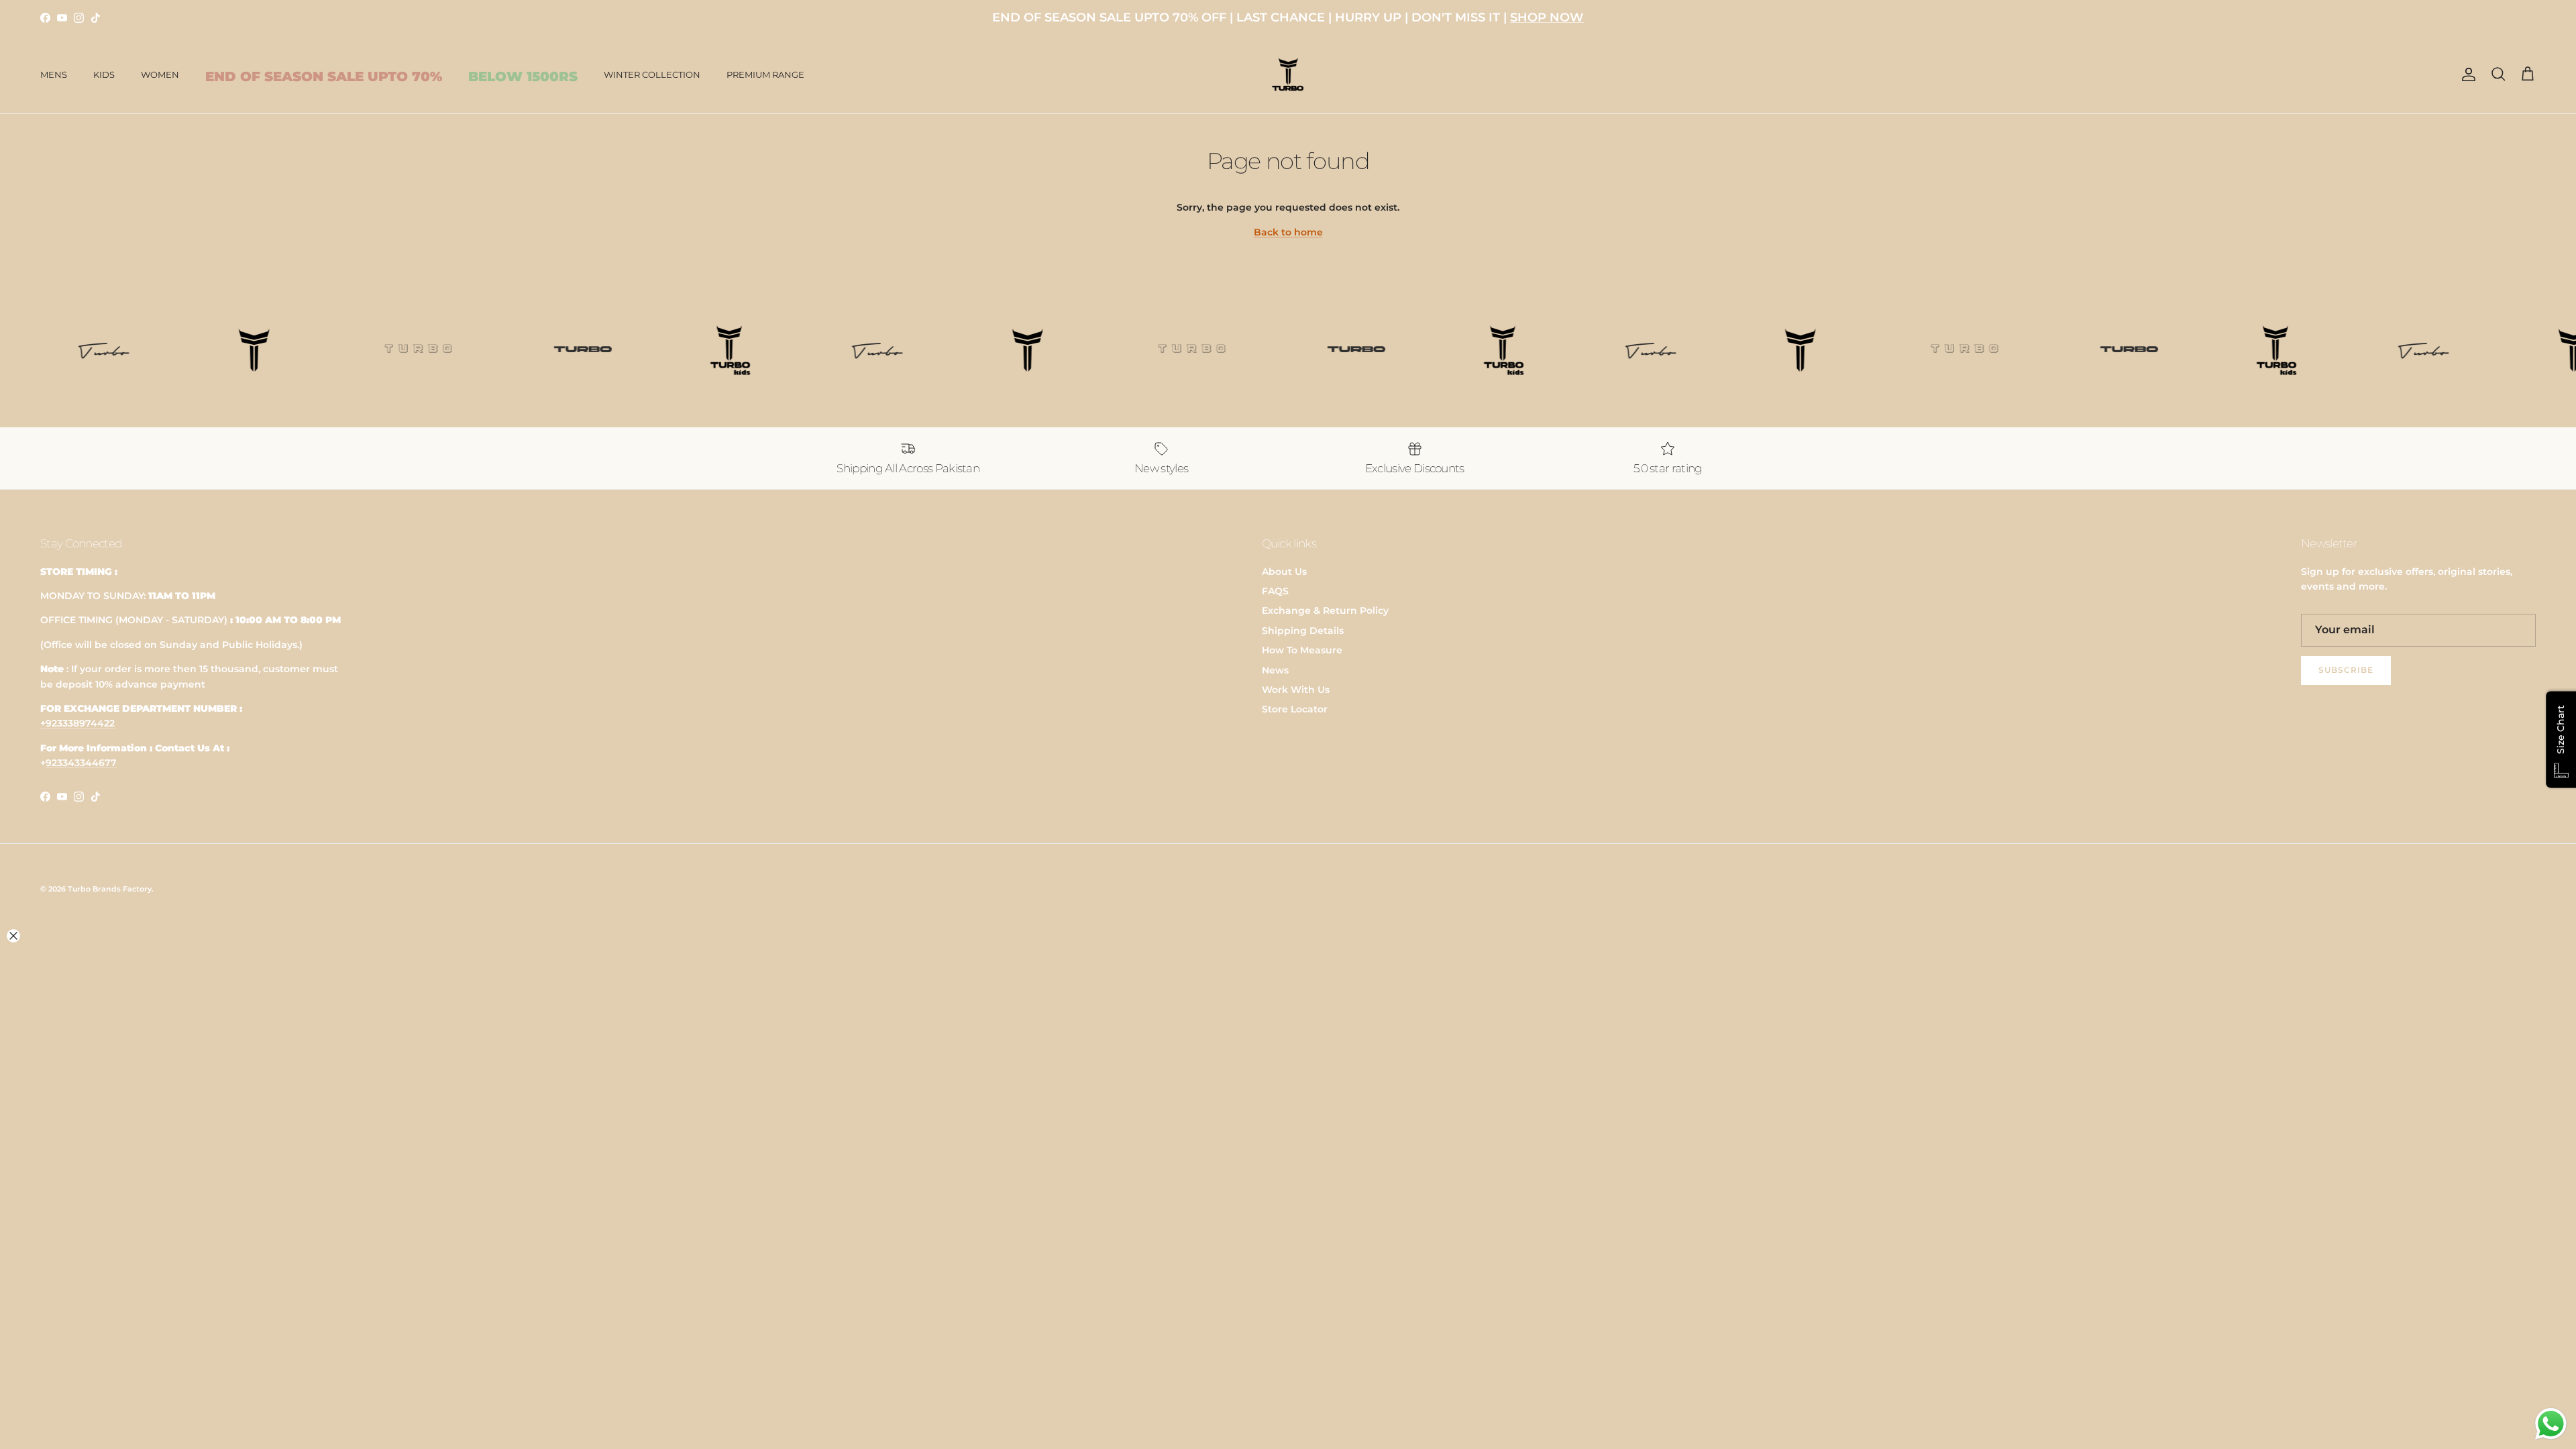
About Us (1284, 572)
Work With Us (1296, 690)
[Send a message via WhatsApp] (2551, 1424)
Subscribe (2346, 670)
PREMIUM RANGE (765, 74)
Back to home (1288, 232)
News (1275, 670)
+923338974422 (77, 723)
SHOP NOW (1547, 17)
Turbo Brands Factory (110, 889)
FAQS (1275, 591)
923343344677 (81, 763)
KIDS (104, 74)
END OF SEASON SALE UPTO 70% (324, 76)
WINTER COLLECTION (652, 74)
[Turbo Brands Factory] (1288, 75)
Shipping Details (1303, 631)
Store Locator (1295, 709)
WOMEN (160, 74)
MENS (54, 74)
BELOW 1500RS (523, 76)
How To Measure (1302, 650)
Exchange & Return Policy (1325, 610)
